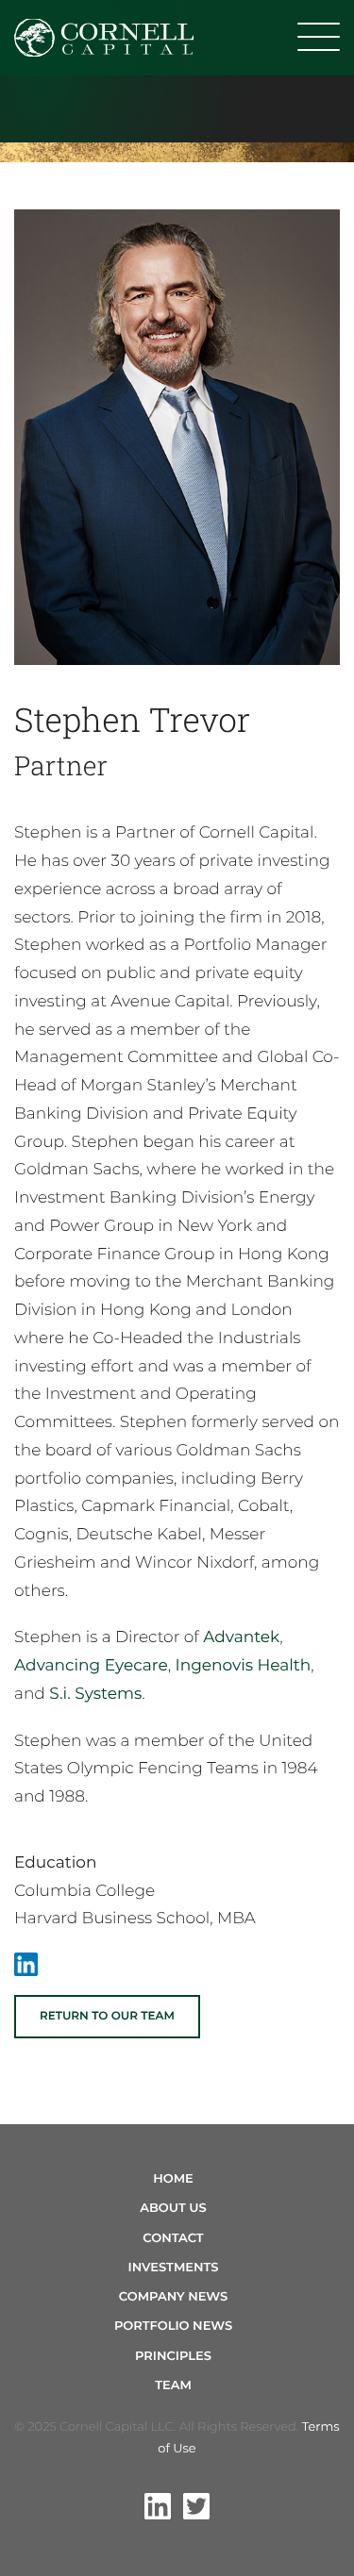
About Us (173, 2208)
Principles (173, 2356)
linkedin (158, 2506)
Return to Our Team (107, 2016)
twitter (196, 2506)
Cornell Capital (104, 38)
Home (173, 2179)
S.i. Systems (95, 1694)
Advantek (241, 1637)
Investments (174, 2268)
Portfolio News (173, 2326)
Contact (173, 2238)
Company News (173, 2297)
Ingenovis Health (244, 1666)
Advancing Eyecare (91, 1666)
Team (173, 2385)
